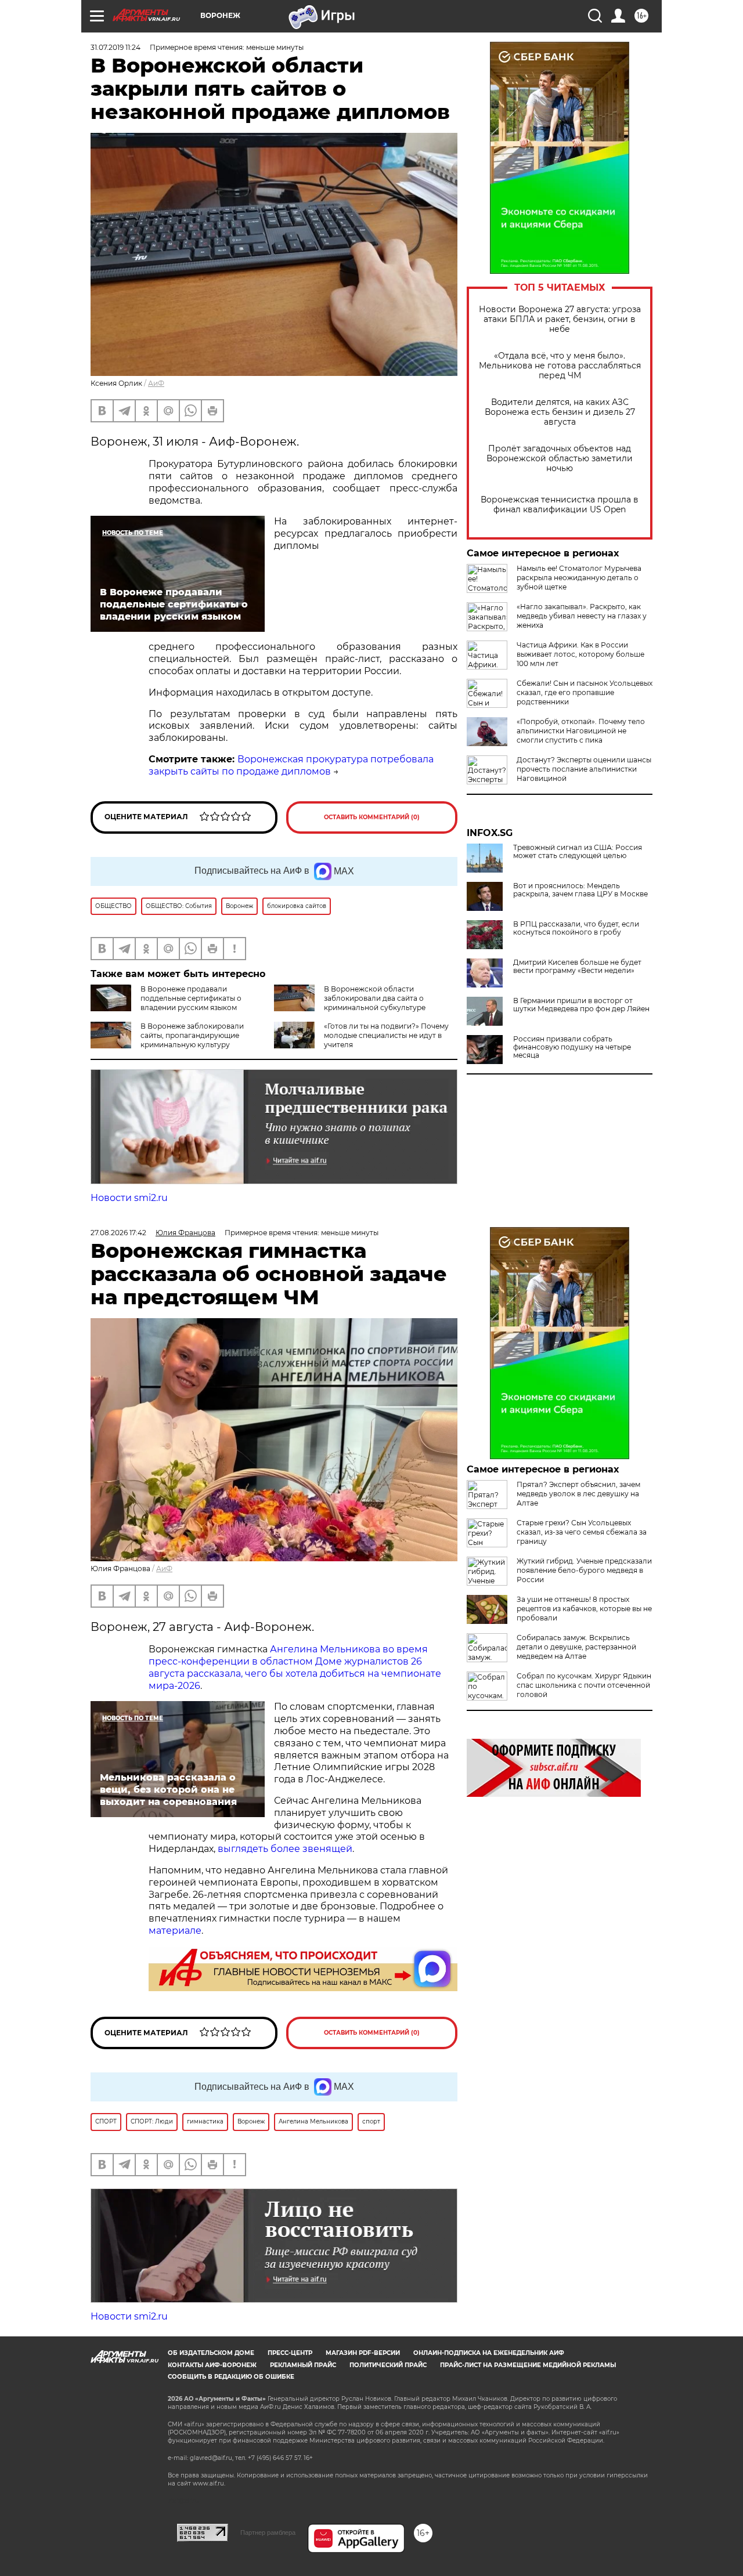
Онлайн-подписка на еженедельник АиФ (489, 2353)
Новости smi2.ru (129, 1198)
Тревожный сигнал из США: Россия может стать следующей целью (578, 852)
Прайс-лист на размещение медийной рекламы (528, 2365)
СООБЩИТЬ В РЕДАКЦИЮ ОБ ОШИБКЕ (231, 2377)
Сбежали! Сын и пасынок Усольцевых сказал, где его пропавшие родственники (585, 692)
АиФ (156, 383)
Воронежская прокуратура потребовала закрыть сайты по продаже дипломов (291, 765)
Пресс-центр (290, 2353)
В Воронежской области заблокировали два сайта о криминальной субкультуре (375, 998)
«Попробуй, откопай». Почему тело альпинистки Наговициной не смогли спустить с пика (581, 731)
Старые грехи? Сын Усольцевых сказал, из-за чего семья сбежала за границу (582, 1532)
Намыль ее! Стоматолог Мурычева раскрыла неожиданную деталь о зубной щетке (579, 578)
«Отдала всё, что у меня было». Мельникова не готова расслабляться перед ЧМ (560, 366)
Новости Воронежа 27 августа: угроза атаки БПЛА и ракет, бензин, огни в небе (560, 319)
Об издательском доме (211, 2353)
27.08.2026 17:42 (118, 1233)
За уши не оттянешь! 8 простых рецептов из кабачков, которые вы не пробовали (584, 1609)
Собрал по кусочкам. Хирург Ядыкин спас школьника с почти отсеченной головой (584, 1685)
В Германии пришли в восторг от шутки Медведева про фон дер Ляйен (581, 1005)
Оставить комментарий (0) (372, 817)
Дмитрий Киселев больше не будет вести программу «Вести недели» (577, 967)
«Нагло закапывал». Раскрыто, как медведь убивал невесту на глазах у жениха (582, 616)
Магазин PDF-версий (363, 2353)
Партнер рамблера (268, 2532)
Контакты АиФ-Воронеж (212, 2365)
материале (175, 1931)
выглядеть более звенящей (285, 1849)
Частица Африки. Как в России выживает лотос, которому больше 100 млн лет (580, 654)
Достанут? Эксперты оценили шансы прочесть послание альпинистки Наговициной (584, 769)
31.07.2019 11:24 (116, 47)
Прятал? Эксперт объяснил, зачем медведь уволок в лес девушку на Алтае (578, 1494)
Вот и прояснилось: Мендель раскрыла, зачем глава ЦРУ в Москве (580, 890)
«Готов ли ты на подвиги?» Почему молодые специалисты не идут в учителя (386, 1035)
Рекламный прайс (303, 2365)
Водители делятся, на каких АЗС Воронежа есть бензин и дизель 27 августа (560, 412)
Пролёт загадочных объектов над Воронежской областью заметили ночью (560, 459)
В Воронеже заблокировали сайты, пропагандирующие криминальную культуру (192, 1035)
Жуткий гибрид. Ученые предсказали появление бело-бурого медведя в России (584, 1570)
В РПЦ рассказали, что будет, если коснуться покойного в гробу (576, 928)
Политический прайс (388, 2365)
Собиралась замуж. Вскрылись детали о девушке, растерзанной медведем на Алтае (576, 1647)
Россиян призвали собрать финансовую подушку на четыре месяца (572, 1047)
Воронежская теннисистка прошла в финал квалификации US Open (560, 505)
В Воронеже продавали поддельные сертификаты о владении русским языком (191, 998)
